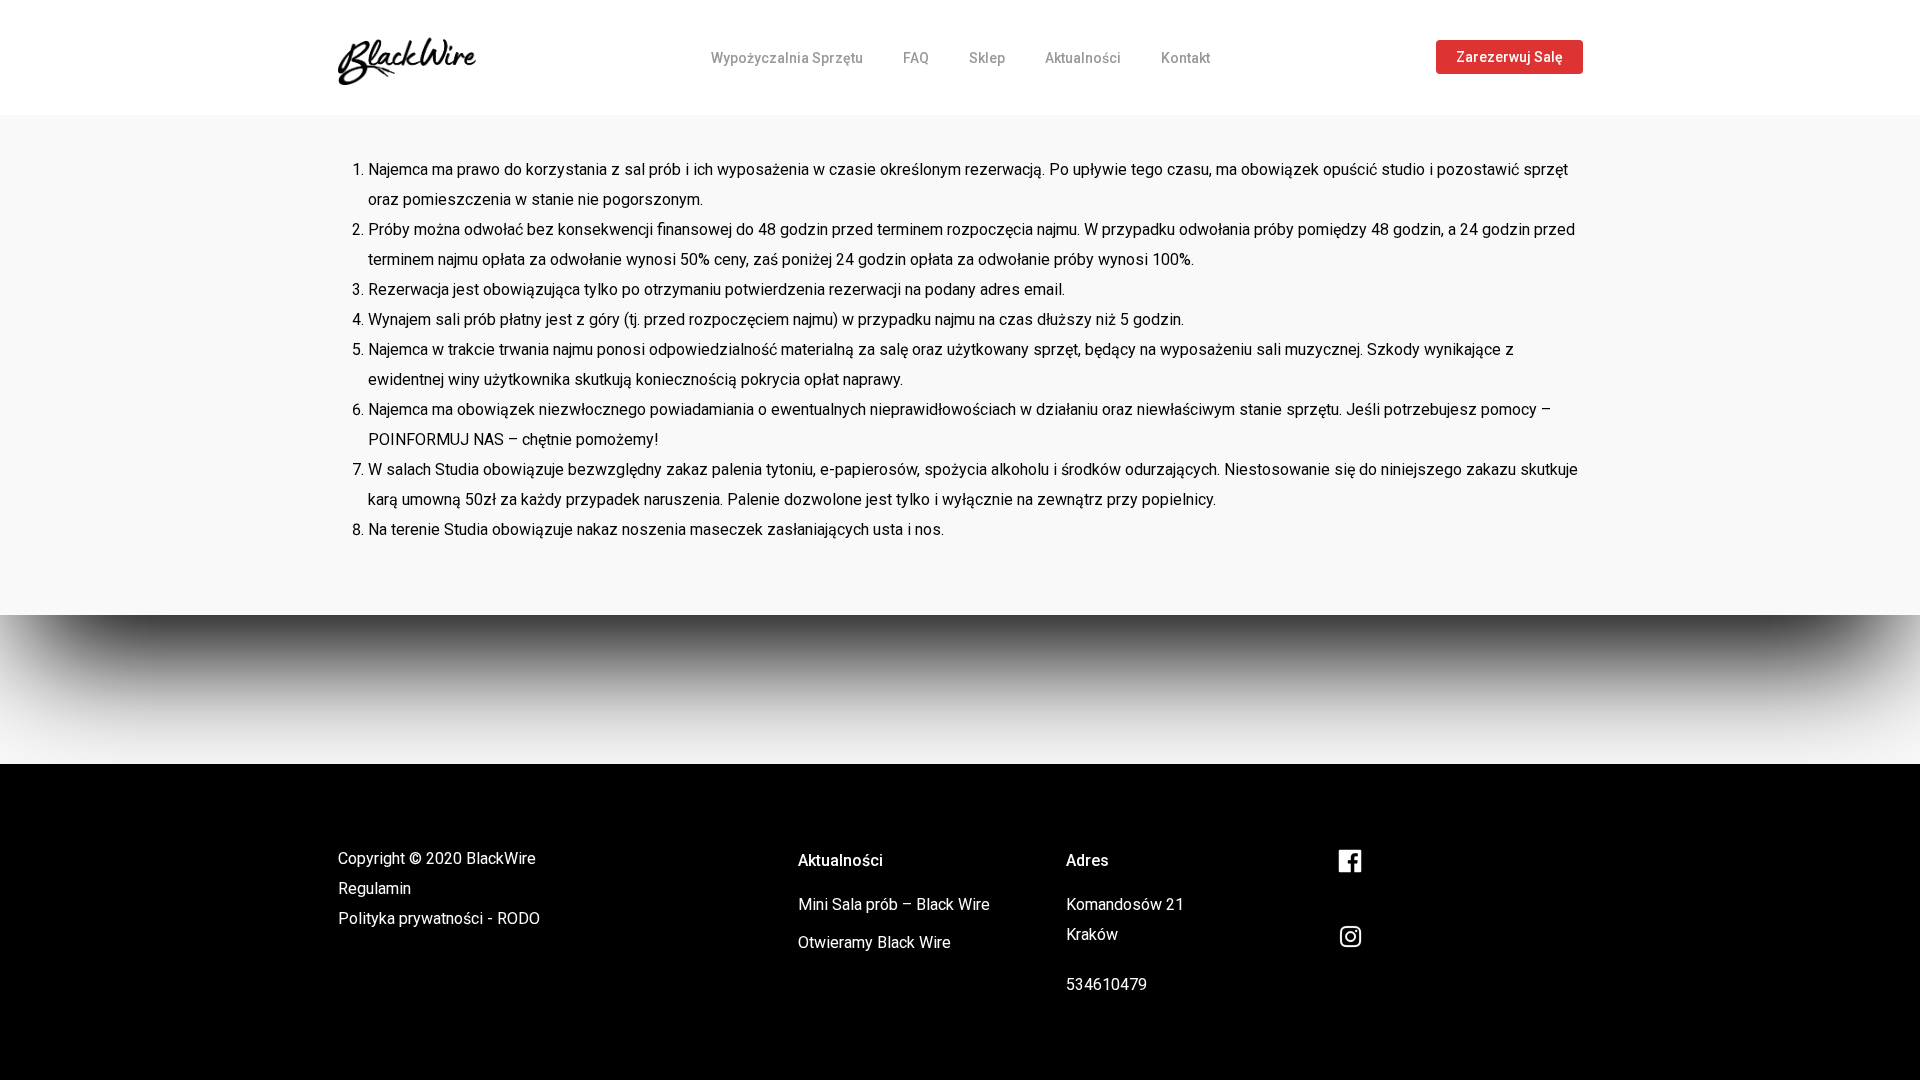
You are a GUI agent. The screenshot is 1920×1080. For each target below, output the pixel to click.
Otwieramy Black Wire (874, 942)
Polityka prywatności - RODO (439, 918)
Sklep (987, 58)
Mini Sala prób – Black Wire (894, 904)
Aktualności (1083, 58)
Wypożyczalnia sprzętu (787, 58)
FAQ (916, 58)
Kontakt (1185, 58)
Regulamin (374, 888)
